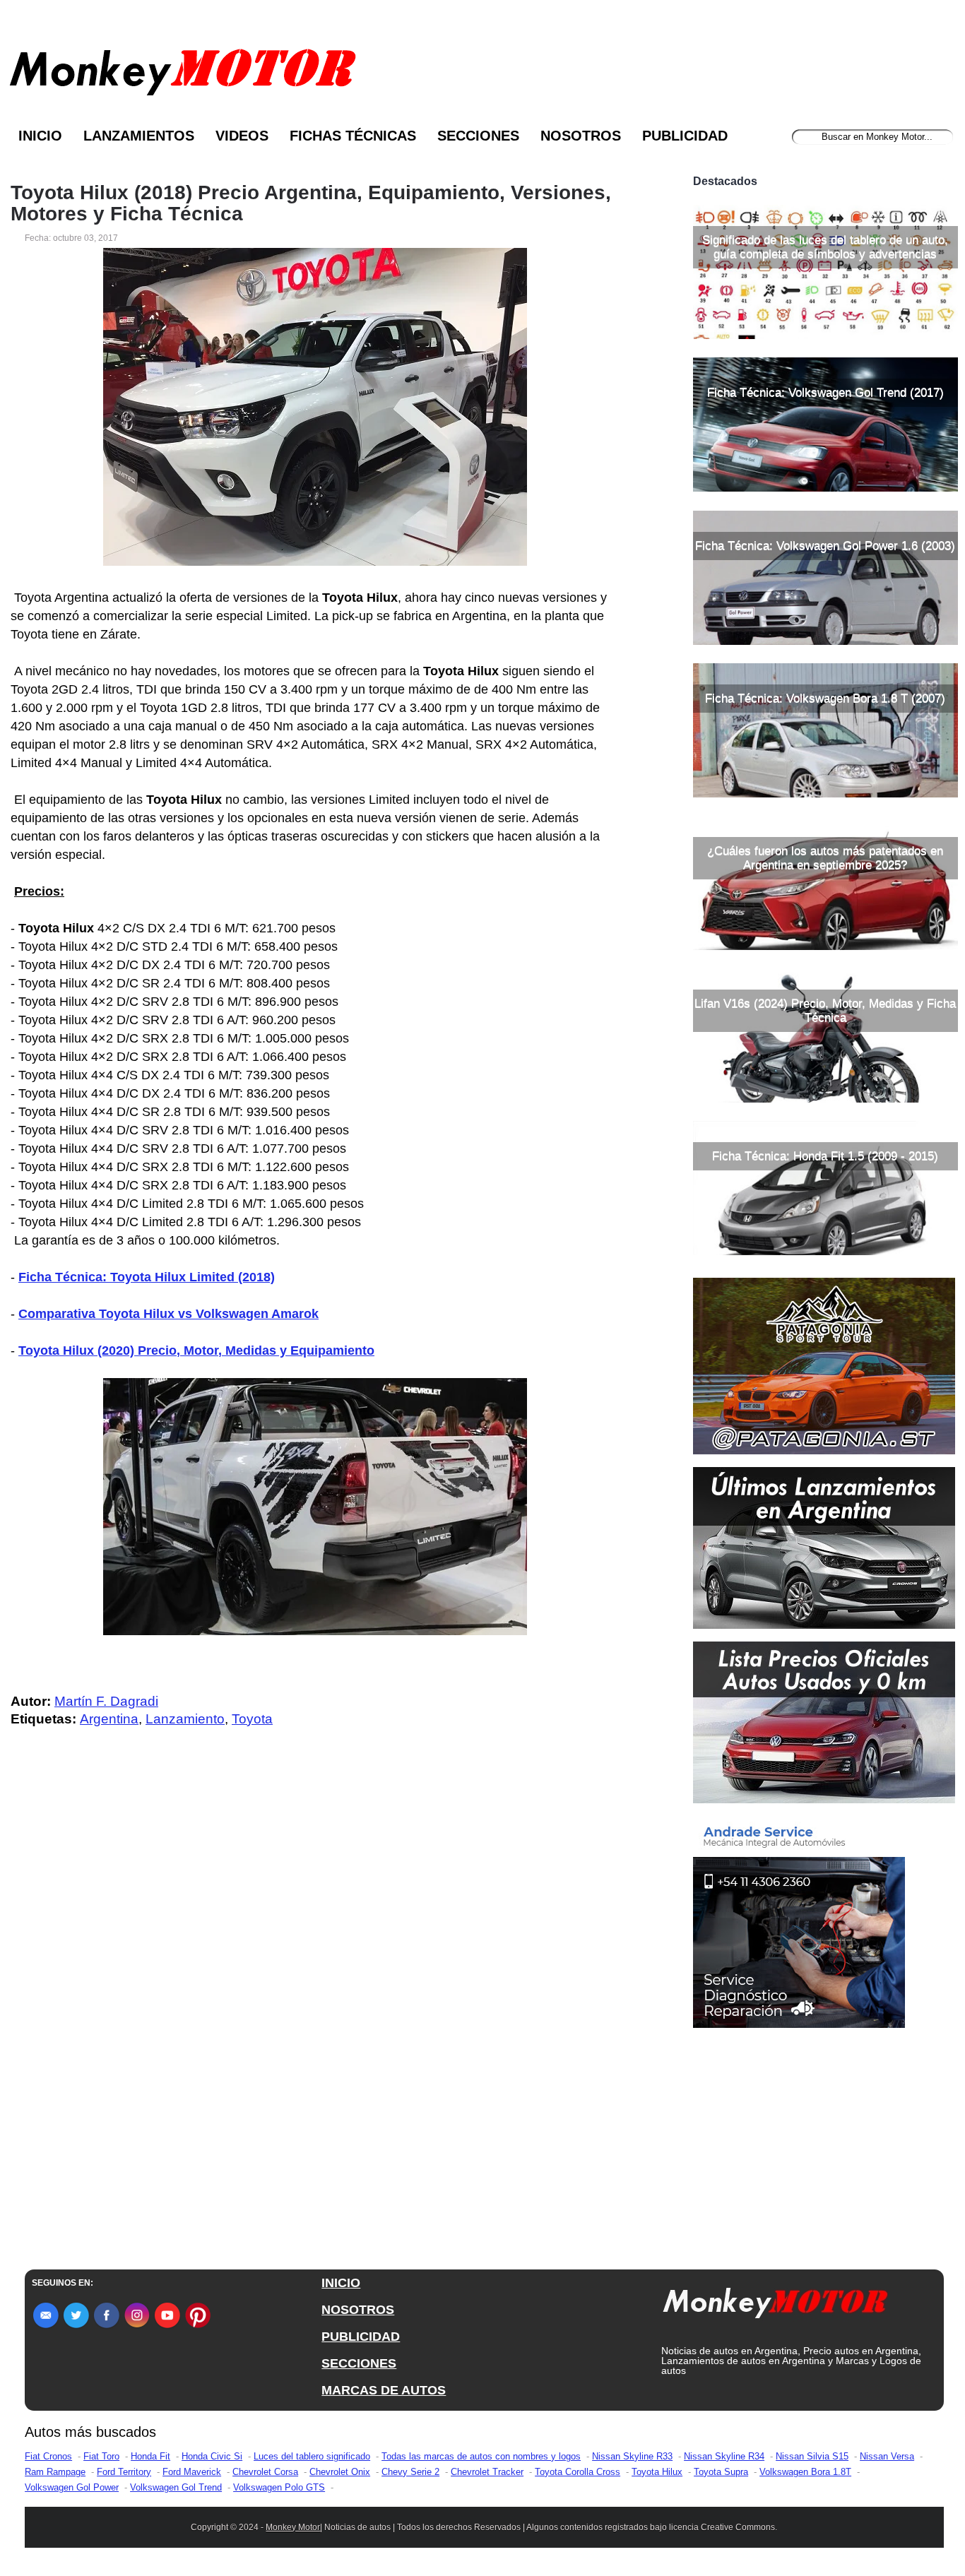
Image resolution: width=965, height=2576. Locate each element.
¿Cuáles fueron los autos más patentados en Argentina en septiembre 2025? (825, 858)
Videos (242, 136)
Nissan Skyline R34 (724, 2456)
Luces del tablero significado (312, 2456)
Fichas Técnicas (353, 136)
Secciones (478, 136)
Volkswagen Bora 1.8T (805, 2472)
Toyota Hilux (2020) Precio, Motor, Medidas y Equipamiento (196, 1351)
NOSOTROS (358, 2310)
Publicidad (685, 136)
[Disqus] (319, 2022)
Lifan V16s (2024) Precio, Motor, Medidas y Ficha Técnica (825, 1010)
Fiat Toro (101, 2456)
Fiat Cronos (48, 2456)
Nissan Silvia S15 (812, 2456)
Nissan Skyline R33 (632, 2456)
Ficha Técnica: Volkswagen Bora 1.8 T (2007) (825, 698)
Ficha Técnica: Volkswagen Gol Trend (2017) (825, 392)
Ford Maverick (192, 2472)
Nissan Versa (887, 2456)
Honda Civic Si (212, 2456)
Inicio (40, 136)
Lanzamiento (185, 1719)
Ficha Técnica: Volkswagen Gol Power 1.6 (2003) (825, 546)
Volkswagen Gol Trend (176, 2487)
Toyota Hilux (657, 2472)
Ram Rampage (55, 2472)
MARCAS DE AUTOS (384, 2390)
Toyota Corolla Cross (578, 2472)
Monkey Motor (293, 2527)
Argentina (109, 1719)
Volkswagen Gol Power (72, 2487)
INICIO (341, 2283)
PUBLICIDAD (361, 2337)
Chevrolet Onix (340, 2472)
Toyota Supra (721, 2472)
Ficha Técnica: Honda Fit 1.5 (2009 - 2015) (825, 1156)
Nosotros (581, 136)
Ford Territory (124, 2472)
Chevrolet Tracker (487, 2472)
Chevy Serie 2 (410, 2472)
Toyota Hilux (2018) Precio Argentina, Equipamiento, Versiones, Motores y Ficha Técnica (311, 203)
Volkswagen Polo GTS (279, 2487)
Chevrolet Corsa (265, 2472)
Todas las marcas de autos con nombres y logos (481, 2456)
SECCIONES (359, 2363)
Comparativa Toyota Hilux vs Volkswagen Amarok (168, 1314)
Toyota (252, 1719)
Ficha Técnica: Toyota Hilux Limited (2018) (147, 1277)
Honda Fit (150, 2456)
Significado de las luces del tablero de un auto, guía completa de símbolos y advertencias (825, 247)
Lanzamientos (139, 136)
